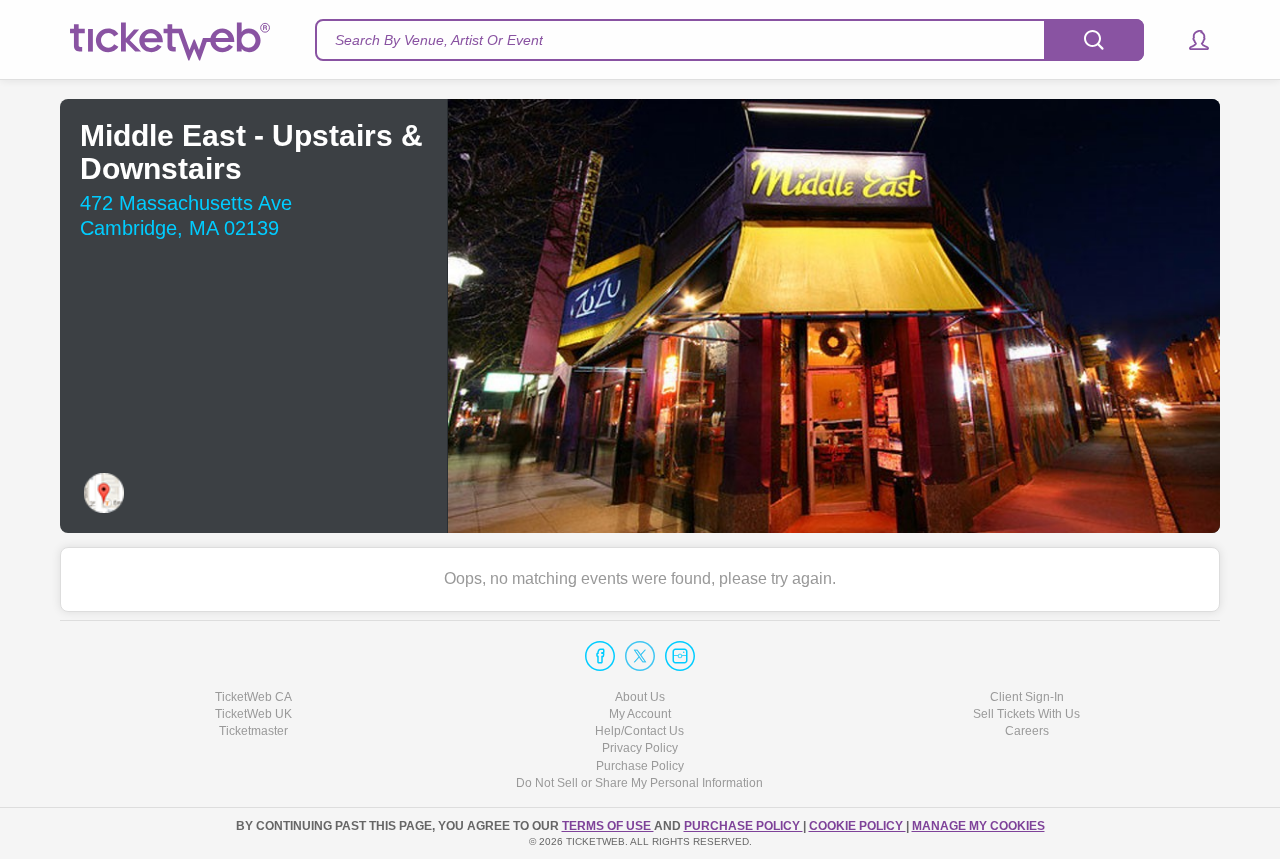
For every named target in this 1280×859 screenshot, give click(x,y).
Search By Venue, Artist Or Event (439, 40)
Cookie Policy (857, 826)
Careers (1027, 731)
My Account (640, 714)
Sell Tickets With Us (1026, 714)
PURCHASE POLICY (743, 826)
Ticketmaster (253, 731)
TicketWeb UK (253, 714)
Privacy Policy (640, 748)
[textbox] (729, 40)
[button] (1189, 40)
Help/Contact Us (639, 731)
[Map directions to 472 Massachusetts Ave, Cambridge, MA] (104, 493)
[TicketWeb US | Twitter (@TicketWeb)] (640, 656)
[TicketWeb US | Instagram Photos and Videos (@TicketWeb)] (680, 656)
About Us (640, 697)
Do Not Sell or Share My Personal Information (639, 783)
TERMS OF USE (608, 826)
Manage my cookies (978, 826)
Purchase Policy (640, 766)
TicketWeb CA (253, 697)
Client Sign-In (1027, 697)
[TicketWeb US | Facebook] (600, 656)
